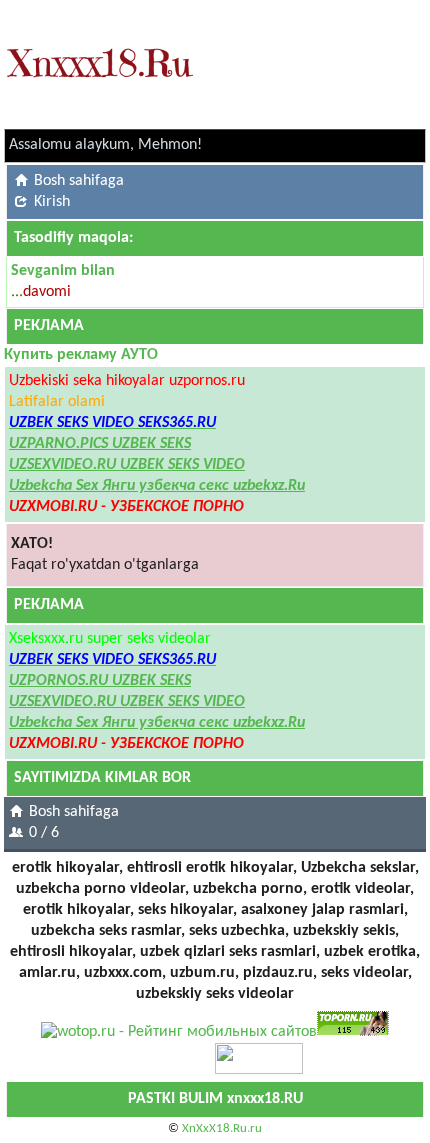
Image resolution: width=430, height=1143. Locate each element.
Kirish (52, 202)
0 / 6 (44, 833)
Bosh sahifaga (79, 181)
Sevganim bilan (63, 271)
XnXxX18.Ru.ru (222, 1128)
